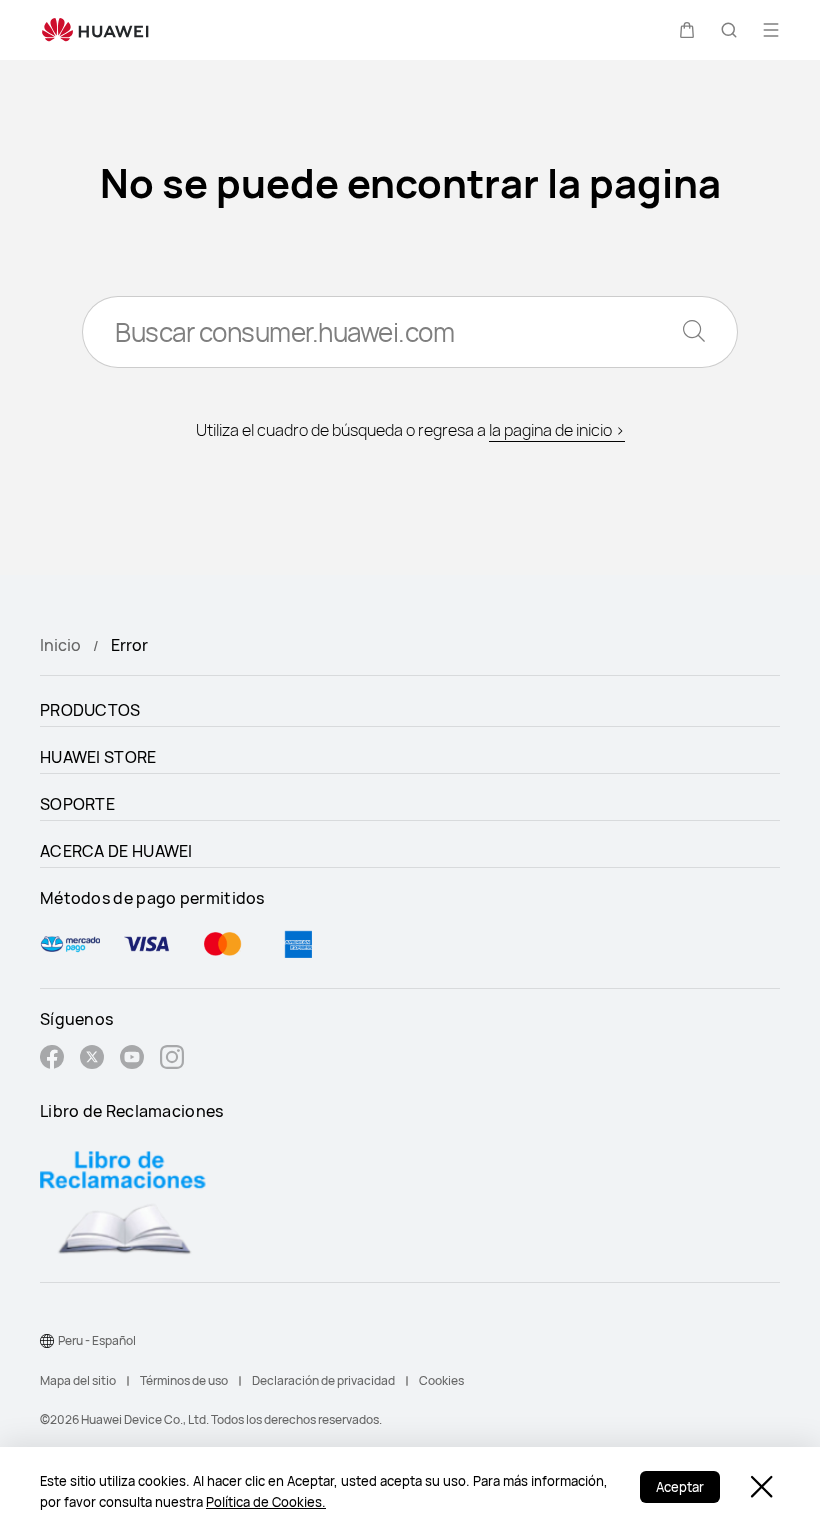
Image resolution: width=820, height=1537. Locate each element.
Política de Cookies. (266, 1502)
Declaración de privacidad (323, 1380)
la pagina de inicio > (557, 430)
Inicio (60, 645)
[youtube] (132, 1059)
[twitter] (92, 1059)
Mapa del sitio (78, 1380)
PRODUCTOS (90, 710)
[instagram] (172, 1059)
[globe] (47, 1341)
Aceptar (680, 1487)
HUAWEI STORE (98, 757)
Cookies (441, 1380)
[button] (687, 30)
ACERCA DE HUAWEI (116, 851)
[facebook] (52, 1059)
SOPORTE (77, 804)
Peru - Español (97, 1340)
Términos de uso (184, 1380)
